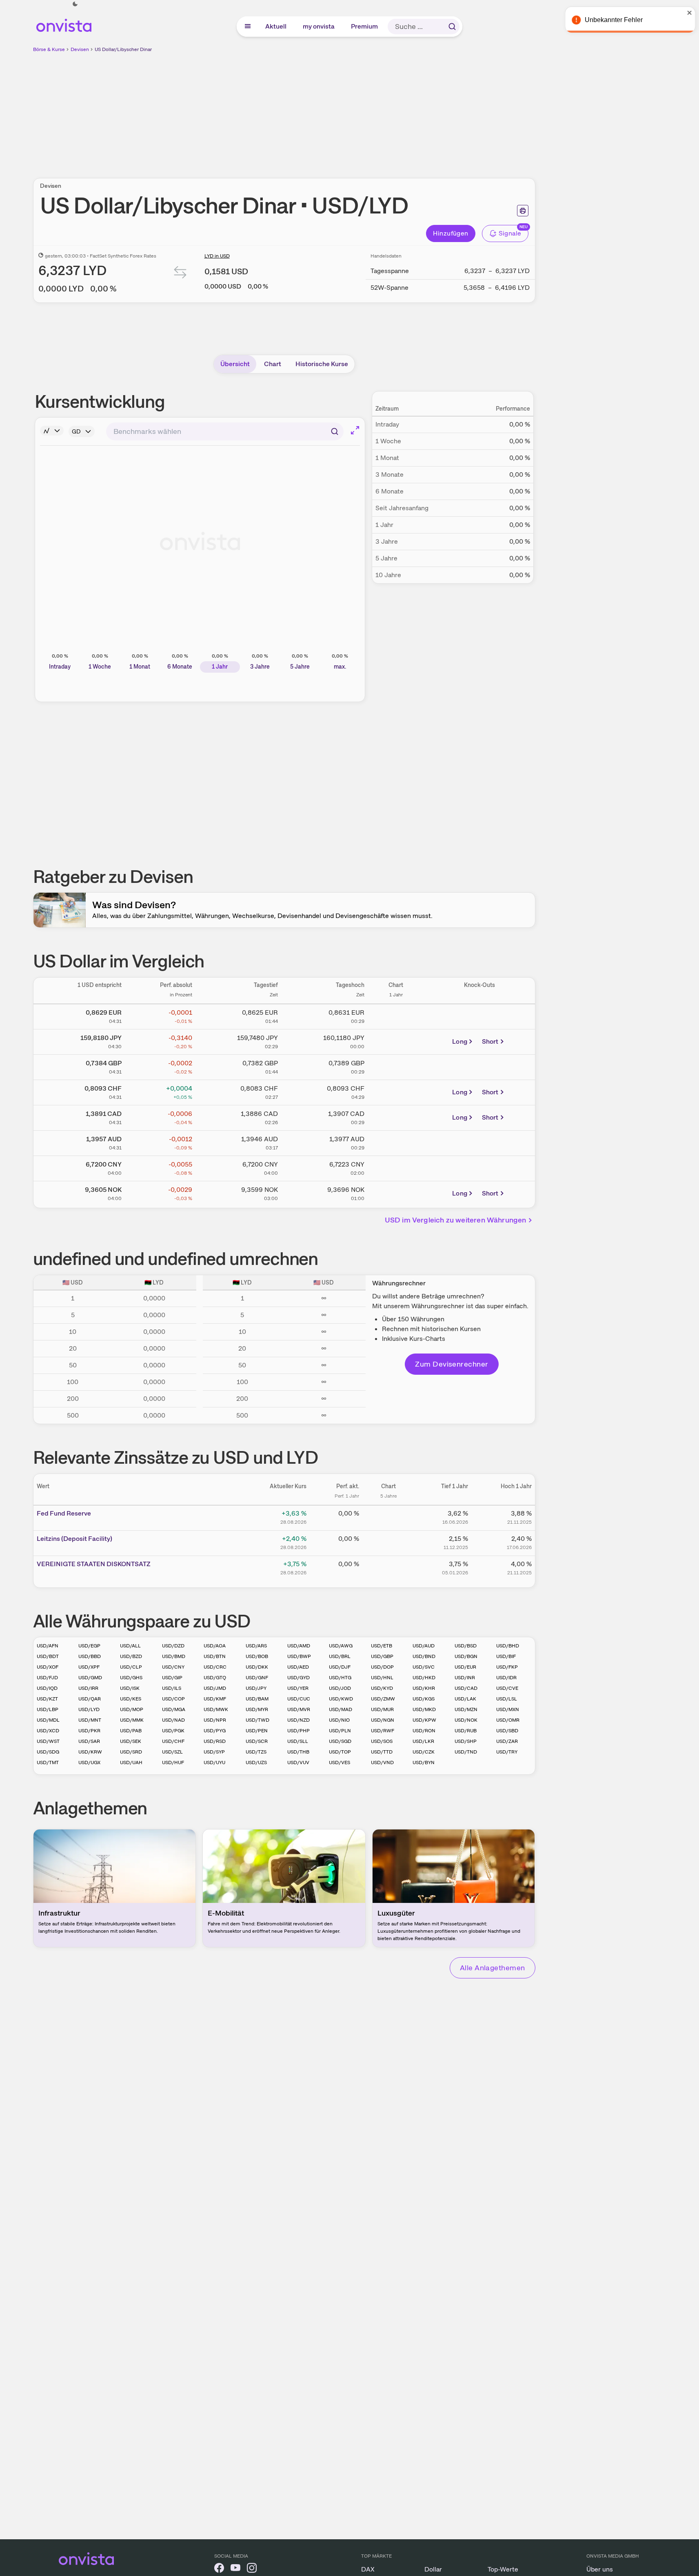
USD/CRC (215, 1667)
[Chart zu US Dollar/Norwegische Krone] (396, 1192)
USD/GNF (257, 1678)
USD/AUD (424, 1646)
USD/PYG (215, 1731)
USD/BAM (257, 1699)
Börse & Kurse (49, 49)
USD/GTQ (215, 1678)
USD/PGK (173, 1731)
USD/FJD (47, 1678)
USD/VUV (298, 1763)
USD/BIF (506, 1656)
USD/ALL (130, 1646)
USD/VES (340, 1763)
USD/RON (424, 1731)
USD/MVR (299, 1709)
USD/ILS (172, 1688)
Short (490, 1041)
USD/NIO (339, 1720)
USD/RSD (215, 1741)
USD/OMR (508, 1720)
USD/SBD (507, 1731)
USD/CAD (466, 1688)
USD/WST (48, 1741)
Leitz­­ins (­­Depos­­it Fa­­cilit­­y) (74, 1539)
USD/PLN (340, 1731)
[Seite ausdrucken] (523, 211)
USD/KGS (424, 1699)
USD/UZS (256, 1763)
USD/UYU (214, 1763)
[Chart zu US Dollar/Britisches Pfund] (396, 1066)
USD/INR (465, 1678)
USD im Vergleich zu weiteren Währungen (456, 1220)
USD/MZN (466, 1709)
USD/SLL (298, 1741)
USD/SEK (131, 1741)
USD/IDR (506, 1678)
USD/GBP (382, 1656)
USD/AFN (48, 1646)
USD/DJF (340, 1667)
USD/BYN (424, 1763)
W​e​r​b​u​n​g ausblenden (355, 111)
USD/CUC (299, 1699)
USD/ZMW (383, 1699)
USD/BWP (299, 1656)
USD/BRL (340, 1656)
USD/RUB (466, 1731)
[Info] (52, 431)
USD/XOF (48, 1667)
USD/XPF (89, 1667)
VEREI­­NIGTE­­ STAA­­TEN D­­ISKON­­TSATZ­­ (94, 1564)
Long (460, 1041)
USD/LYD (89, 1709)
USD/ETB (382, 1646)
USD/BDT (48, 1656)
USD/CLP (131, 1667)
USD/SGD (340, 1741)
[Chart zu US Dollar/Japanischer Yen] (396, 1040)
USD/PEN (257, 1731)
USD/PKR (89, 1731)
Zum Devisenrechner (452, 1364)
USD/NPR (215, 1720)
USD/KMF (215, 1699)
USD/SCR (257, 1741)
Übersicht (235, 364)
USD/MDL (48, 1720)
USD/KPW (424, 1720)
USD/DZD (173, 1646)
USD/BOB (257, 1656)
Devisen (80, 49)
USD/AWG (341, 1646)
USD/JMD (215, 1688)
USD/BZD (131, 1656)
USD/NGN (383, 1720)
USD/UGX (89, 1763)
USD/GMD (90, 1678)
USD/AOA (215, 1646)
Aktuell (276, 26)
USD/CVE (507, 1688)
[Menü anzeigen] (248, 27)
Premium (365, 26)
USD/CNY (173, 1667)
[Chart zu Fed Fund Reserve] (388, 1516)
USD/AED (298, 1667)
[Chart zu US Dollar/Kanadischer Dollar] (396, 1116)
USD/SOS (382, 1741)
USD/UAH (131, 1763)
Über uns (600, 2569)
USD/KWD (341, 1699)
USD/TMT (48, 1763)
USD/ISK (130, 1688)
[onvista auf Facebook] (219, 2569)
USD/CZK (424, 1752)
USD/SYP (214, 1752)
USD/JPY (256, 1688)
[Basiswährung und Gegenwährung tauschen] (180, 274)
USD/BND (424, 1656)
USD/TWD (257, 1720)
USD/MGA (174, 1709)
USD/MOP (132, 1709)
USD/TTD (382, 1752)
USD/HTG (340, 1678)
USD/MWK (216, 1709)
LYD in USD (217, 256)
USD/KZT (47, 1699)
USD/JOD (340, 1688)
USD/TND (466, 1752)
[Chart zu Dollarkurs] (396, 1015)
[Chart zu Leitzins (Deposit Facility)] (388, 1542)
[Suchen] (452, 27)
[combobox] (225, 431)
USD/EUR (465, 1667)
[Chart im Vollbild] (355, 430)
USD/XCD (48, 1731)
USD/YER (298, 1688)
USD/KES (131, 1699)
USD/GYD (298, 1678)
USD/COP (173, 1699)
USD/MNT (90, 1720)
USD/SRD (131, 1752)
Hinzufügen (451, 233)
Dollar (433, 2569)
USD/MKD (424, 1709)
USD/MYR (257, 1709)
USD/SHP (466, 1741)
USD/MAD (341, 1709)
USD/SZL (172, 1752)
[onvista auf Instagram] (252, 2569)
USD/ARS (256, 1646)
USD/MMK (132, 1720)
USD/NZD (298, 1720)
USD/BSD (466, 1646)
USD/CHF (173, 1741)
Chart (273, 364)
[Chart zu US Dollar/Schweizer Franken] (396, 1091)
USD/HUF (173, 1763)
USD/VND (382, 1763)
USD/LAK (465, 1699)
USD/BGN (466, 1656)
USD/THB (298, 1752)
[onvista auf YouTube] (235, 2569)
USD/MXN (508, 1709)
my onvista (319, 26)
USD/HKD (424, 1678)
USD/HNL (382, 1678)
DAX (368, 2569)
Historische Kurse (322, 364)
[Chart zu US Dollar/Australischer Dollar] (396, 1142)
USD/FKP (507, 1667)
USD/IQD (47, 1688)
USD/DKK (257, 1667)
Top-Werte (503, 2569)
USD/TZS (256, 1752)
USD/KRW (90, 1752)
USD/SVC (424, 1667)
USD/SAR (89, 1741)
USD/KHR (424, 1688)
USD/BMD (174, 1656)
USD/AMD (299, 1646)
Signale (510, 233)
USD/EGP (89, 1646)
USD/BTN (215, 1656)
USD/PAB (131, 1731)
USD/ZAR (507, 1741)
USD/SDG (48, 1752)
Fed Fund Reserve (64, 1513)
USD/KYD (382, 1688)
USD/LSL (507, 1699)
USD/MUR (382, 1709)
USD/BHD (508, 1646)
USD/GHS (131, 1678)
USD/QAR (90, 1699)
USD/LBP (48, 1709)
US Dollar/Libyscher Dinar (123, 49)
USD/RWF (383, 1731)
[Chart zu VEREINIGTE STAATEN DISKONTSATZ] (388, 1567)
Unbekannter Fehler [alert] (611, 20)
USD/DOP (382, 1667)
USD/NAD (173, 1720)
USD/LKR (423, 1741)
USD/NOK (466, 1720)
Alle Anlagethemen (493, 1968)
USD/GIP (172, 1678)
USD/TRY (507, 1752)
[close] (687, 13)
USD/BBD (90, 1656)
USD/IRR (88, 1688)
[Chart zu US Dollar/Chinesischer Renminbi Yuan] (396, 1167)
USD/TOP (340, 1752)
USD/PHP (298, 1731)
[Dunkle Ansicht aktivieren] (75, 4)
